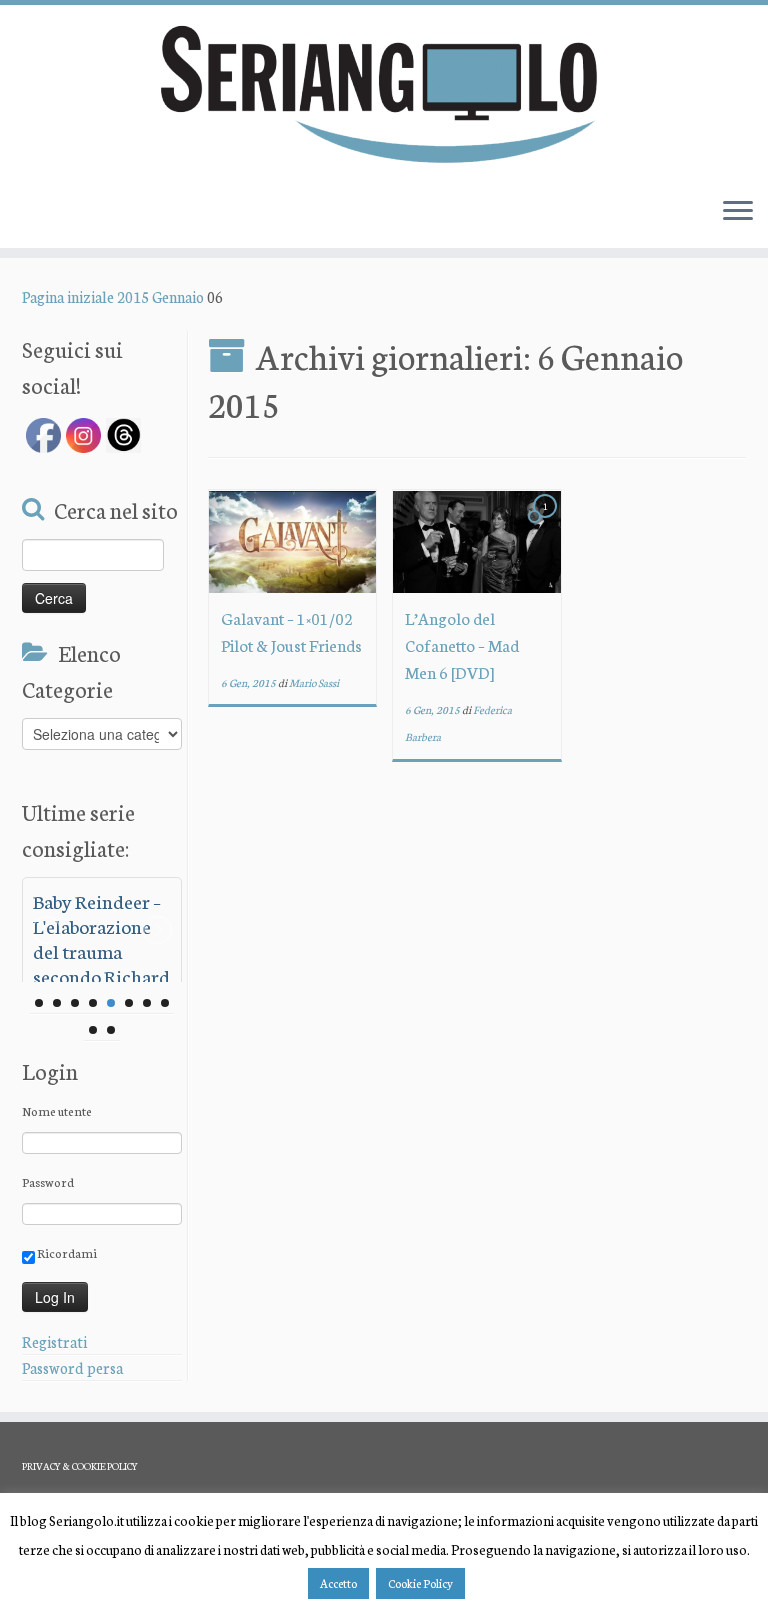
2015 (133, 296)
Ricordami (66, 1252)
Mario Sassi (314, 682)
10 (111, 1030)
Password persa (72, 1367)
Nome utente (57, 1110)
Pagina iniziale (68, 296)
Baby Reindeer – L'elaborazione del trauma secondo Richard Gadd (101, 950)
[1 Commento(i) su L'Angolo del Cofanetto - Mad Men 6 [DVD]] (547, 523)
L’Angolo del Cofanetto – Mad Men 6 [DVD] (462, 644)
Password (48, 1181)
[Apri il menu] (738, 212)
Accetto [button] (338, 1583)
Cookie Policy (420, 1583)
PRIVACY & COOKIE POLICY (80, 1466)
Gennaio (178, 296)
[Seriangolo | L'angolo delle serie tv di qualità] (384, 93)
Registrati (54, 1341)
